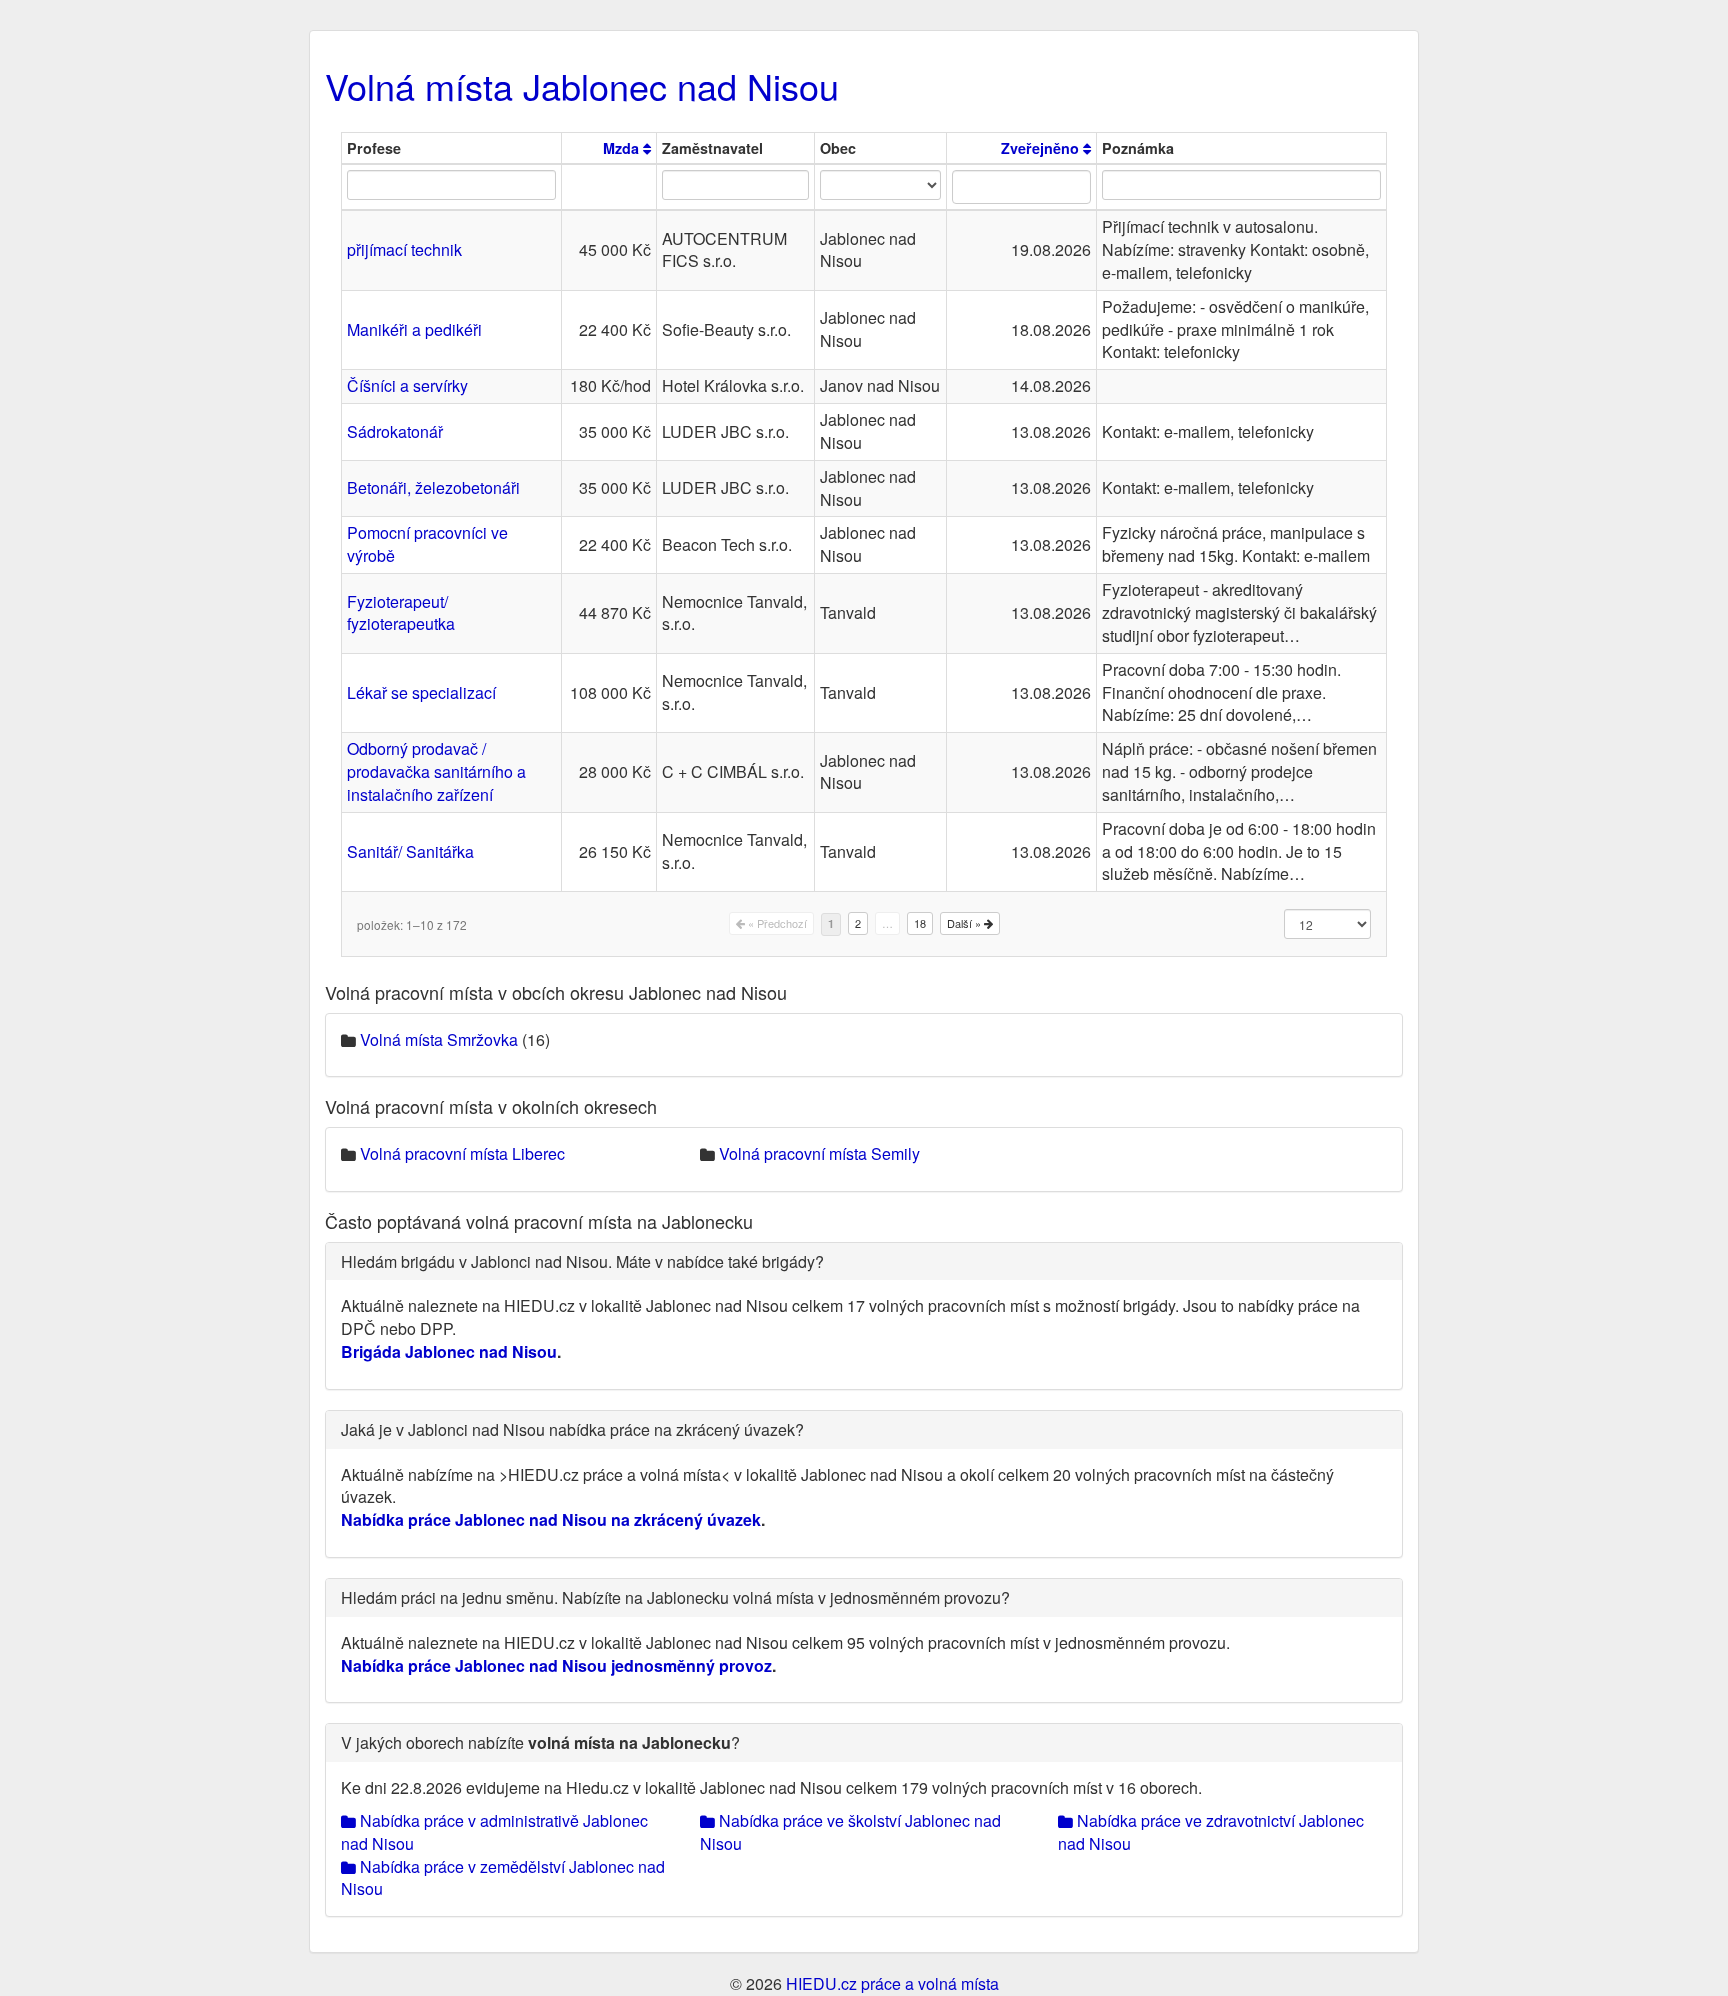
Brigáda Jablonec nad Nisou (449, 1351)
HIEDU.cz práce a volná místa (892, 1983)
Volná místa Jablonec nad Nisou (582, 85)
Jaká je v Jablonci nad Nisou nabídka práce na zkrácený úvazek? (572, 1429)
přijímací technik (404, 249)
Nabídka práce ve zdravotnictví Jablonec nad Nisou (1211, 1832)
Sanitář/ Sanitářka (410, 851)
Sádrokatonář (395, 431)
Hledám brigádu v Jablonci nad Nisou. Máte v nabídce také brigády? (582, 1261)
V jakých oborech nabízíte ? (540, 1742)
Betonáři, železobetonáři (433, 487)
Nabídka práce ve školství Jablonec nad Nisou (850, 1832)
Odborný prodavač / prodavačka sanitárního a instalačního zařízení (436, 771)
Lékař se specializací (421, 692)
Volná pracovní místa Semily (819, 1153)
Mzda (623, 148)
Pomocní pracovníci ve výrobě (427, 544)
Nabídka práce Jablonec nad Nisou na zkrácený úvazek (551, 1519)
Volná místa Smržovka (439, 1039)
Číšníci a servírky (407, 385)
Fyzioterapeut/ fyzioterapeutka (401, 613)
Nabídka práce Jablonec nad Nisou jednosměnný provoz (556, 1665)
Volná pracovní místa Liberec (462, 1153)
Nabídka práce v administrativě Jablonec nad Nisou (494, 1832)
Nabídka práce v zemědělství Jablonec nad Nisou (503, 1878)
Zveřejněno (1042, 148)
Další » (965, 923)
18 (920, 923)
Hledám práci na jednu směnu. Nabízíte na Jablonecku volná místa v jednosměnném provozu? (675, 1597)
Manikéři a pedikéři (414, 329)
